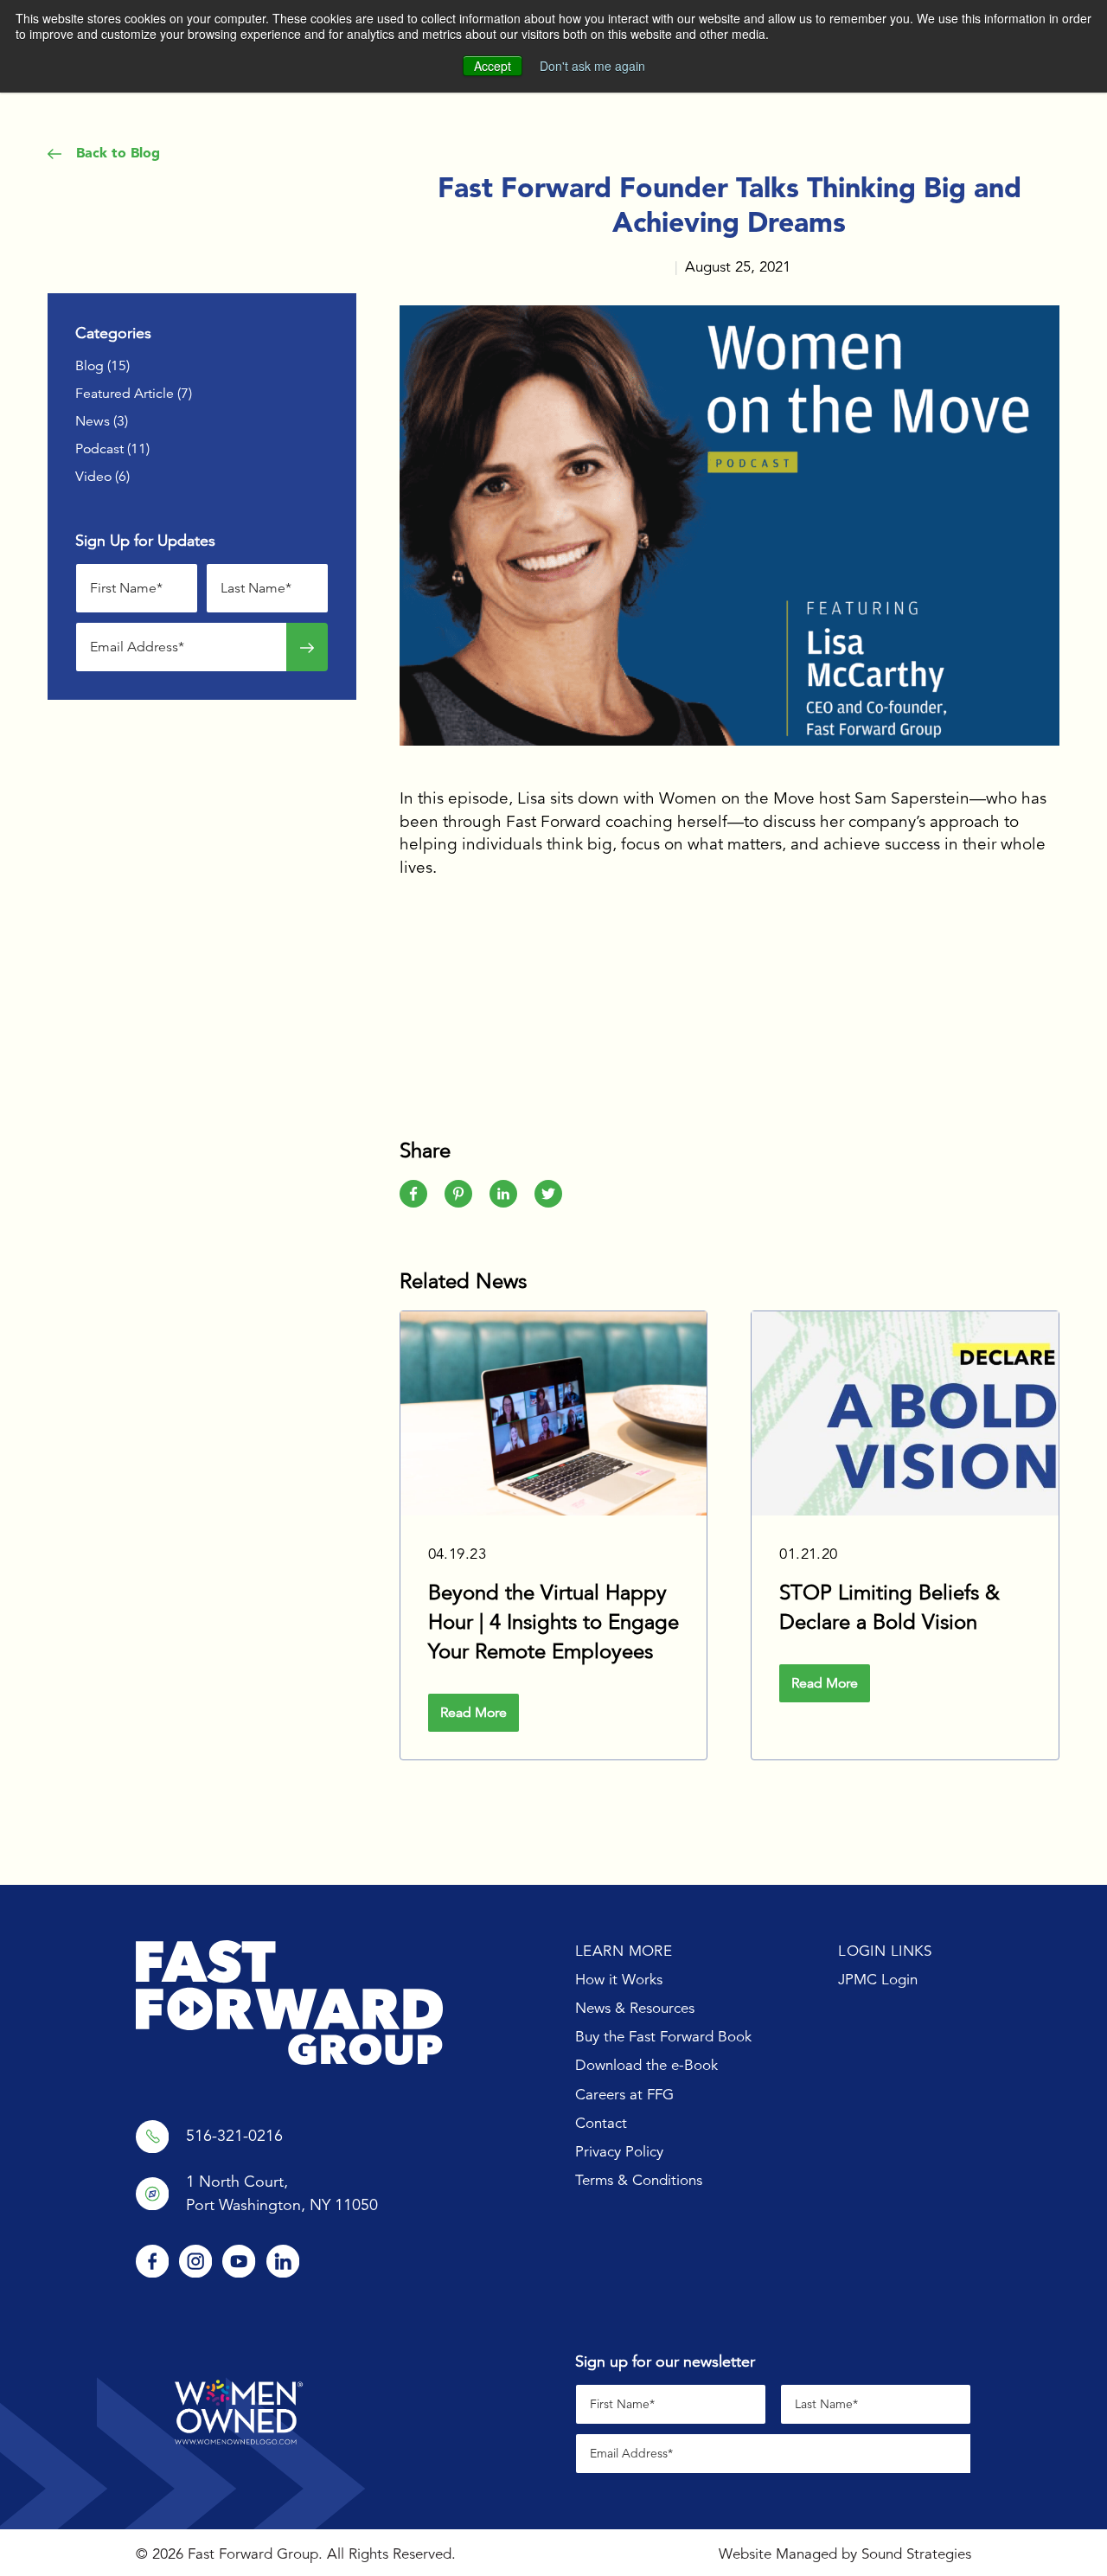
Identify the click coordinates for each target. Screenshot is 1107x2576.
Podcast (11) (112, 449)
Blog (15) (102, 366)
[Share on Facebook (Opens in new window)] (413, 1194)
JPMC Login (878, 1980)
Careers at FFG (624, 2095)
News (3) (102, 421)
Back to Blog (116, 153)
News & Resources (635, 2008)
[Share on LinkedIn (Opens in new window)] (503, 1194)
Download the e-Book (646, 2065)
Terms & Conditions (639, 2180)
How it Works (619, 1980)
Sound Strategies (916, 2554)
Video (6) (102, 477)
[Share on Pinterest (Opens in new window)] (458, 1194)
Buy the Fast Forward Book (663, 2037)
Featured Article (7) (134, 394)
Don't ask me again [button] (592, 66)
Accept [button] (493, 66)
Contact (601, 2123)
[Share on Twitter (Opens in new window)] (548, 1194)
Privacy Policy (619, 2152)
